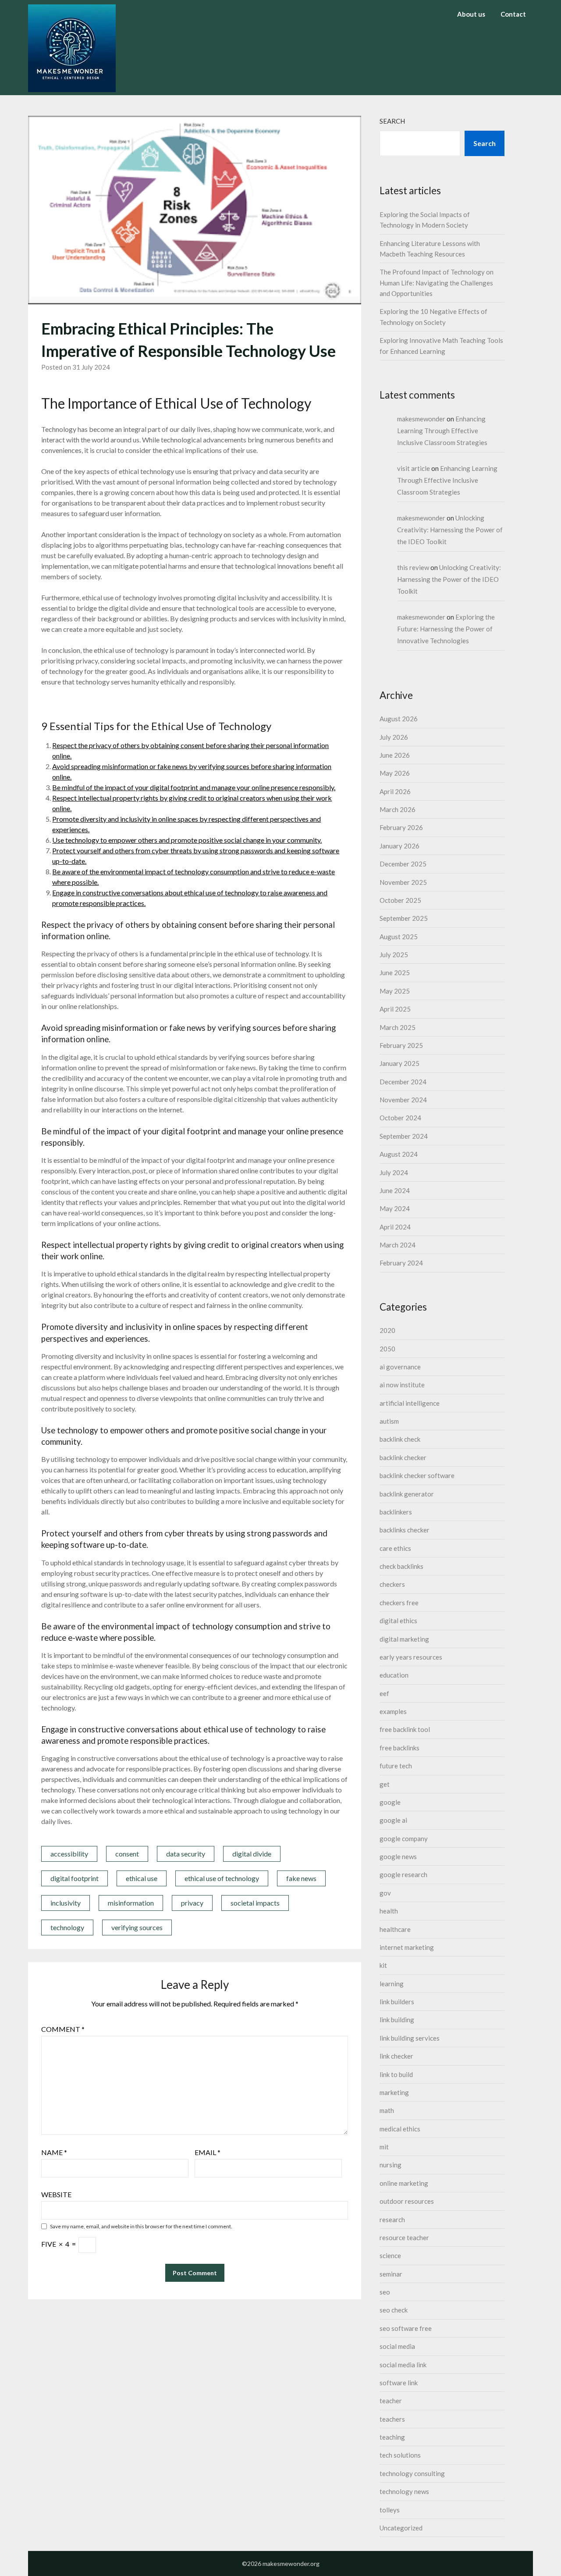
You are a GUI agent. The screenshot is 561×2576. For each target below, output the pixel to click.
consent (127, 1854)
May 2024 (395, 1208)
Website (56, 2194)
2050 (387, 1349)
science (390, 2255)
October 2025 (400, 900)
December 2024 (403, 1082)
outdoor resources (407, 2201)
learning (392, 1984)
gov (385, 1893)
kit (383, 1965)
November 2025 (403, 882)
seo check (394, 2310)
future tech (396, 1766)
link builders (397, 2002)
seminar (391, 2274)
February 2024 (401, 1263)
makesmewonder (421, 419)
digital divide (252, 1854)
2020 (387, 1330)
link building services (410, 2038)
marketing (394, 2092)
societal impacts (255, 1903)
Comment (63, 2029)
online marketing (404, 2183)
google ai (393, 1820)
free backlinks (399, 1748)
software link (399, 2383)
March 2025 (398, 1027)
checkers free (399, 1603)
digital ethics (398, 1621)
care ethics (395, 1548)
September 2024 (404, 1136)
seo (385, 2292)
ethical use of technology (222, 1878)
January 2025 (399, 1063)
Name (54, 2152)
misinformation (131, 1903)
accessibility (69, 1854)
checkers (392, 1584)
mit (384, 2147)
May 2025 (395, 991)
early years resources (411, 1657)
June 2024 (395, 1190)
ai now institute (402, 1385)
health (389, 1911)
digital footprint (75, 1878)
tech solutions (400, 2455)
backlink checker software (417, 1475)
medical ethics (400, 2129)
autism (389, 1421)
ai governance (400, 1367)
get (385, 1784)
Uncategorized (401, 2528)
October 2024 (400, 1118)
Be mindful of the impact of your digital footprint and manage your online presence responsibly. (194, 787)
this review (413, 567)
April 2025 (395, 1009)
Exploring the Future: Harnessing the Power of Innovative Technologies (446, 629)
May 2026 (395, 773)
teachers (392, 2419)
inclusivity (66, 1903)
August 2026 (399, 719)
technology (67, 1927)
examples (393, 1711)
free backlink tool (405, 1729)
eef (384, 1693)
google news (398, 1856)
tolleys (390, 2510)
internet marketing (407, 1947)
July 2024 (394, 1172)
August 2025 (399, 937)
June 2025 (395, 973)
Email (208, 2152)
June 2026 (395, 755)
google (390, 1802)
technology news (404, 2491)
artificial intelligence (410, 1403)
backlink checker (403, 1457)
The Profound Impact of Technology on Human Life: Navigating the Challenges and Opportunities (437, 283)
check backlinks (401, 1566)
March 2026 (398, 809)
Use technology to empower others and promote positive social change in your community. (187, 840)
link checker (396, 2056)
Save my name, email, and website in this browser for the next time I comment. (141, 2226)
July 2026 (394, 737)
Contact (513, 14)
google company (404, 1838)
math (387, 2110)
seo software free (406, 2328)
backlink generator (407, 1494)
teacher (391, 2401)
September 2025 (404, 918)
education (394, 1675)
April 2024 (395, 1227)
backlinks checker (405, 1530)
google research (403, 1874)
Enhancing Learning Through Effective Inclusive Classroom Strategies (442, 431)
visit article (414, 468)
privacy (192, 1903)
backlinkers (396, 1512)
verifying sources (137, 1927)
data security (186, 1854)
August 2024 (399, 1154)
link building (397, 2020)
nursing (391, 2165)
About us (471, 14)
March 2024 (398, 1245)
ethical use (142, 1878)
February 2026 (401, 827)
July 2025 (394, 955)
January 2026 (399, 846)
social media (397, 2346)
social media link (403, 2365)
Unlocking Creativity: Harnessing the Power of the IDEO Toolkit (450, 530)
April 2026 (395, 791)
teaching (392, 2437)
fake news (301, 1878)
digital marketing (404, 1639)
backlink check (400, 1439)
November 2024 (403, 1100)
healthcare (395, 1929)
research (392, 2220)
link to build (396, 2074)
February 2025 (401, 1045)
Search (392, 121)
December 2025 (403, 864)
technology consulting (412, 2473)
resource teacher (404, 2238)
